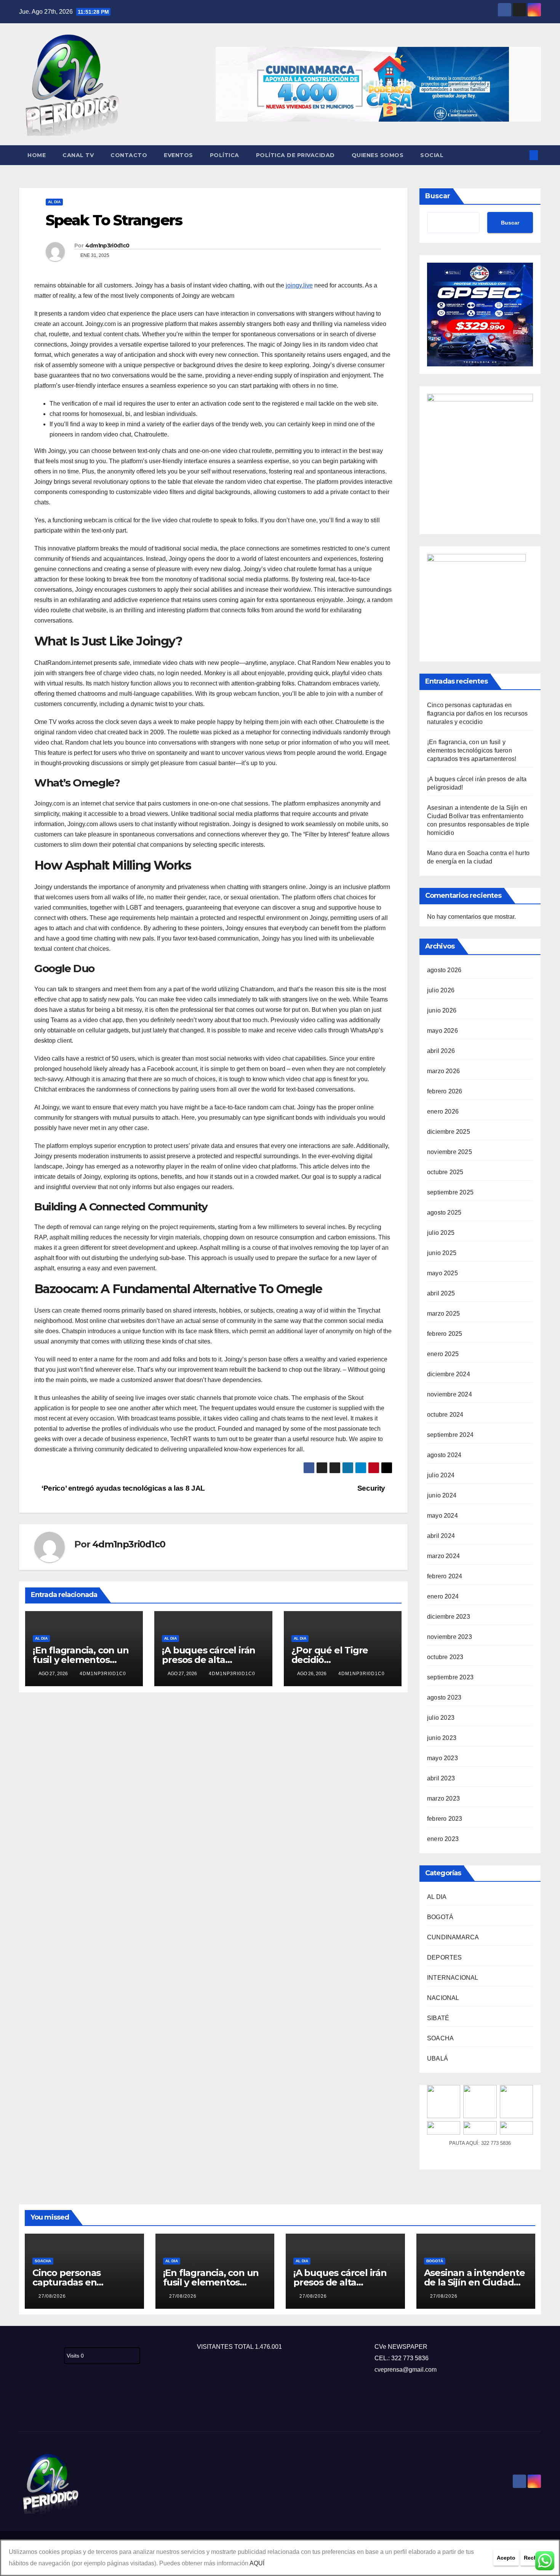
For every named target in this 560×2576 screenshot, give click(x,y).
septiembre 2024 (450, 1435)
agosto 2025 (444, 1213)
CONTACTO (129, 155)
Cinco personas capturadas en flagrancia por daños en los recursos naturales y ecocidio (477, 713)
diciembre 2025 (449, 1132)
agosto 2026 (444, 970)
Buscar (438, 196)
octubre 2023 (445, 1657)
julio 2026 (441, 990)
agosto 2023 (444, 1697)
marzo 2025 (443, 1314)
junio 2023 (442, 1738)
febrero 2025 (445, 1334)
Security (372, 1488)
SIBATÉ (438, 2018)
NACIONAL (443, 1998)
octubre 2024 (445, 1415)
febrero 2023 (445, 1819)
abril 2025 (441, 1293)
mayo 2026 (442, 1031)
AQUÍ (257, 2563)
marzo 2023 (443, 1798)
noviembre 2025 (450, 1152)
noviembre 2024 (450, 1394)
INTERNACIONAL (453, 1978)
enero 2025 (443, 1354)
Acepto (506, 2558)
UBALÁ (438, 2058)
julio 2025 (441, 1233)
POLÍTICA (225, 155)
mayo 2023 (442, 1758)
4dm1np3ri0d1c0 (107, 246)
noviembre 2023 (450, 1637)
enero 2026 (443, 1111)
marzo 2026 (443, 1071)
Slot (24, 2406)
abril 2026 (441, 1051)
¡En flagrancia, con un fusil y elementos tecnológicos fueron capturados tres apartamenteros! (472, 750)
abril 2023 (441, 1778)
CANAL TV (78, 155)
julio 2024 (441, 1475)
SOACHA (440, 2038)
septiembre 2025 (450, 1192)
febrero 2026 (445, 1091)
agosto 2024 (444, 1455)
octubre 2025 (445, 1172)
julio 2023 (441, 1718)
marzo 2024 (443, 1556)
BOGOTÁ (440, 1917)
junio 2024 (442, 1495)
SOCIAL (432, 155)
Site (37, 2406)
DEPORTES (445, 1957)
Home (37, 155)
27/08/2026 (52, 2296)
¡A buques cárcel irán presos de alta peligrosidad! (209, 1660)
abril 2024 (441, 1536)
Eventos (178, 155)
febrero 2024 (445, 1576)
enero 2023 (443, 1839)
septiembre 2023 (450, 1677)
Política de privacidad (295, 155)
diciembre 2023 (449, 1617)
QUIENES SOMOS (378, 155)
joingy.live (299, 285)
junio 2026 (442, 1010)
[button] (521, 155)
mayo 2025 (442, 1273)
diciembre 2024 (449, 1374)
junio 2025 (442, 1253)
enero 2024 (443, 1596)
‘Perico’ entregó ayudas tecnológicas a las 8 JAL (122, 1488)
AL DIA (54, 202)
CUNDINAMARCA (453, 1937)
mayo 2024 (442, 1516)
